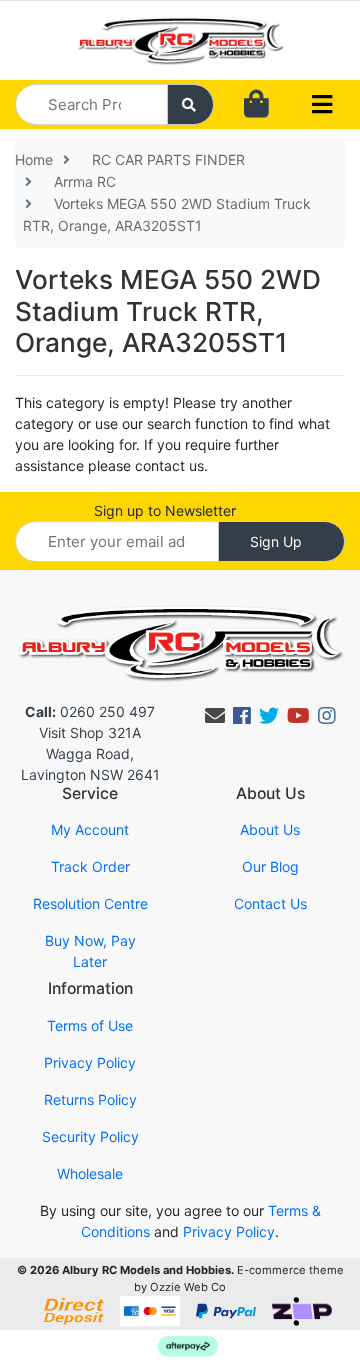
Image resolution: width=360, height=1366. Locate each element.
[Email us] (215, 716)
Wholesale (90, 1173)
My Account (90, 829)
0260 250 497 (90, 711)
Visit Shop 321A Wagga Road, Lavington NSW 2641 (90, 753)
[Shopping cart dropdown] (256, 104)
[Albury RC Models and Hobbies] (180, 38)
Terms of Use (90, 1025)
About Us (270, 829)
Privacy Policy (90, 1062)
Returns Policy (90, 1099)
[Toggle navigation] (322, 105)
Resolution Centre (90, 903)
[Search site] (191, 104)
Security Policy (90, 1136)
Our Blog (270, 866)
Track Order (90, 866)
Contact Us (270, 903)
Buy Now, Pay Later (90, 951)
